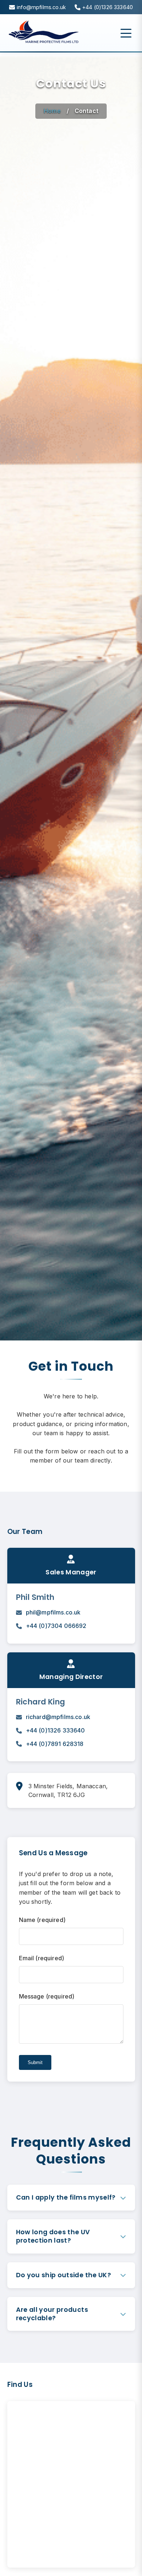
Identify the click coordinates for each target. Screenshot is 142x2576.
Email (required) (42, 1958)
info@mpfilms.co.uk (41, 7)
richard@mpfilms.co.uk (58, 1717)
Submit (35, 2062)
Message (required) (47, 1996)
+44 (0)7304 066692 (56, 1626)
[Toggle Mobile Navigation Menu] (126, 33)
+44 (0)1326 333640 (56, 1730)
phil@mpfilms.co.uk (53, 1612)
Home (52, 111)
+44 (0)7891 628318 (55, 1744)
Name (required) (42, 1920)
